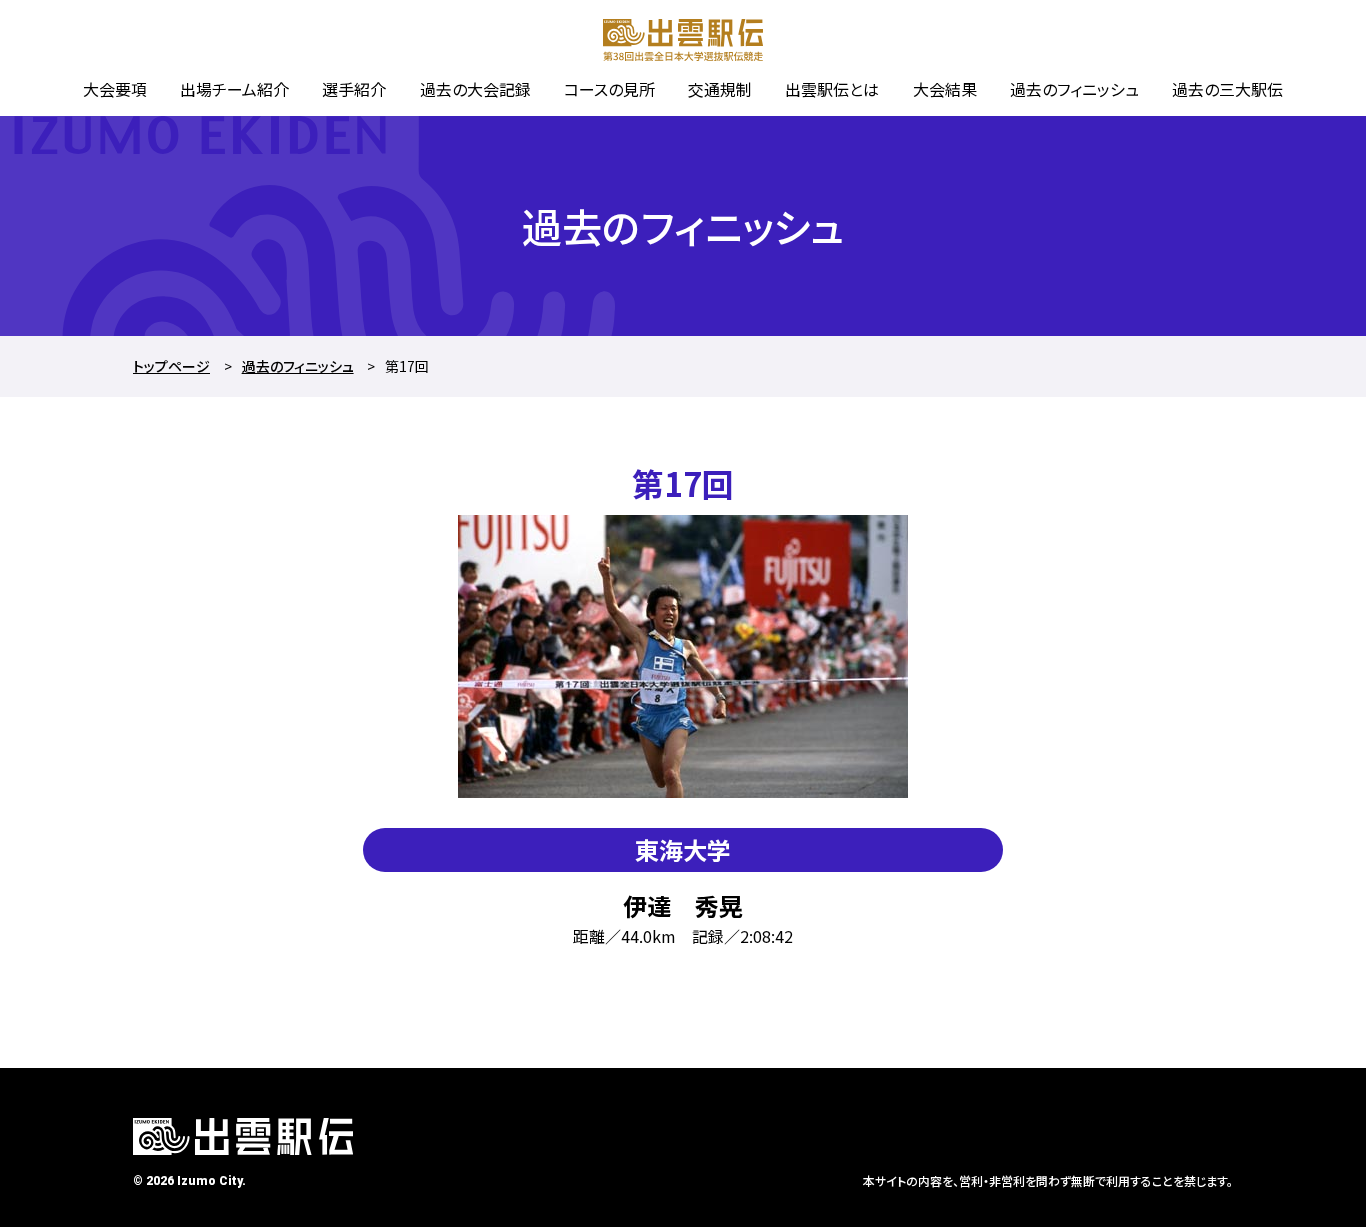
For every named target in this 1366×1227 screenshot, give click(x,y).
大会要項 (115, 89)
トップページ (171, 366)
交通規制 (720, 89)
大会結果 (945, 89)
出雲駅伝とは (832, 89)
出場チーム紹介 (234, 89)
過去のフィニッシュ (1074, 89)
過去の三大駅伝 (1227, 89)
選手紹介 (354, 89)
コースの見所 (609, 89)
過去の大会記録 (475, 89)
